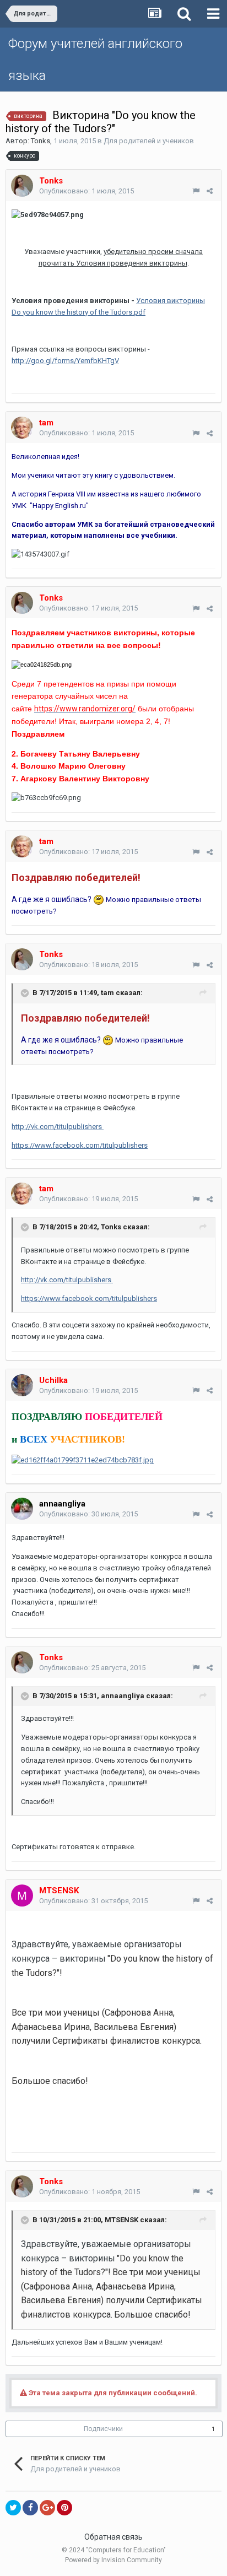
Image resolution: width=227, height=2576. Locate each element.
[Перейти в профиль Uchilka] (22, 1385)
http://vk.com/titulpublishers (58, 1127)
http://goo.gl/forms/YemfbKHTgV (65, 361)
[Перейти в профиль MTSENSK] (22, 1895)
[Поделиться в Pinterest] (64, 2508)
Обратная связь (113, 2537)
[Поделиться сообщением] (210, 191)
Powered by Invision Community (113, 2560)
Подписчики (103, 2429)
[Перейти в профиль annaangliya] (22, 1509)
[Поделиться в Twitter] (13, 2508)
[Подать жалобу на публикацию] (196, 191)
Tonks (40, 141)
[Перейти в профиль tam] (22, 428)
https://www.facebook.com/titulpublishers (80, 1145)
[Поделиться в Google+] (47, 2508)
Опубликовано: (87, 191)
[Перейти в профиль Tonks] (22, 186)
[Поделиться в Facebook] (30, 2508)
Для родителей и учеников (149, 141)
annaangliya (62, 1504)
